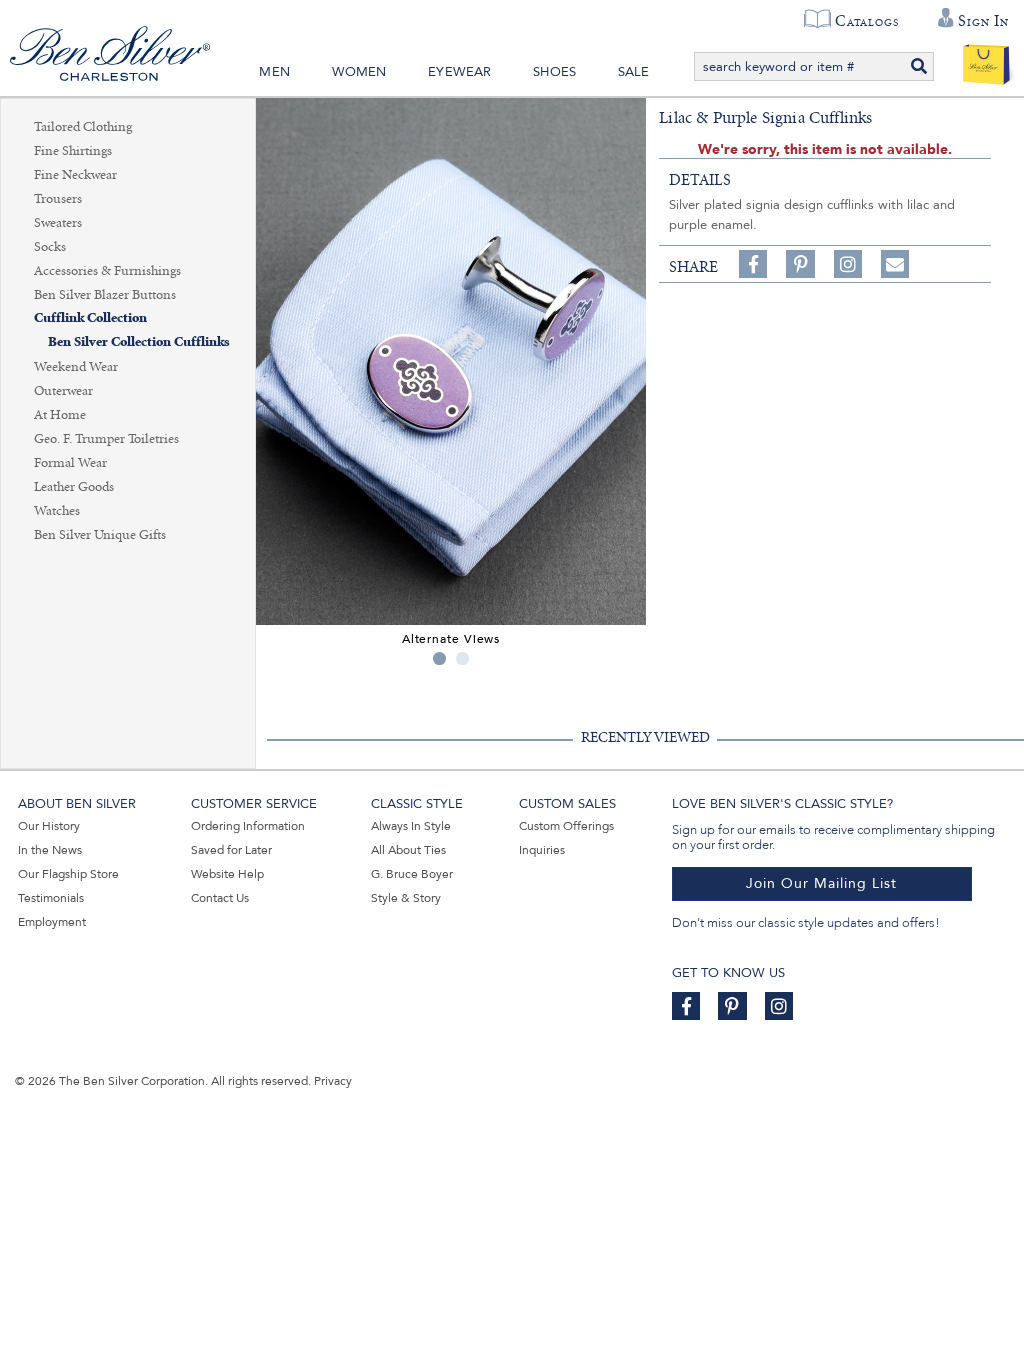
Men (274, 72)
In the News (50, 850)
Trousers (58, 199)
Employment (52, 922)
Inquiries (542, 850)
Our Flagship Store (68, 874)
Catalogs (866, 21)
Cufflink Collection (90, 318)
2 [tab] (462, 658)
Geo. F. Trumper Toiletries (106, 439)
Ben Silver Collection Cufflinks (139, 342)
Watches (57, 511)
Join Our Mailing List (821, 883)
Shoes (554, 72)
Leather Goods (74, 487)
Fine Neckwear (75, 175)
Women (359, 72)
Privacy (333, 1081)
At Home (60, 415)
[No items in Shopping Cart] (986, 60)
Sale (634, 72)
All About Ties (408, 850)
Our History (49, 826)
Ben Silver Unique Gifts (100, 535)
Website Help (227, 874)
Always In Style (411, 826)
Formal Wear (70, 463)
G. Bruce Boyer (412, 874)
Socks (50, 247)
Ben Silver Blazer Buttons (105, 295)
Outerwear (63, 391)
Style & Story (406, 898)
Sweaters (58, 223)
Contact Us (220, 898)
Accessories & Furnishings (107, 271)
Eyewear (459, 72)
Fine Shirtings (73, 151)
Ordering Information (248, 826)
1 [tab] (439, 658)
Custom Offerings (566, 826)
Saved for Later (231, 850)
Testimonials (51, 898)
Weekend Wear (76, 367)
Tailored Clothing (83, 127)
